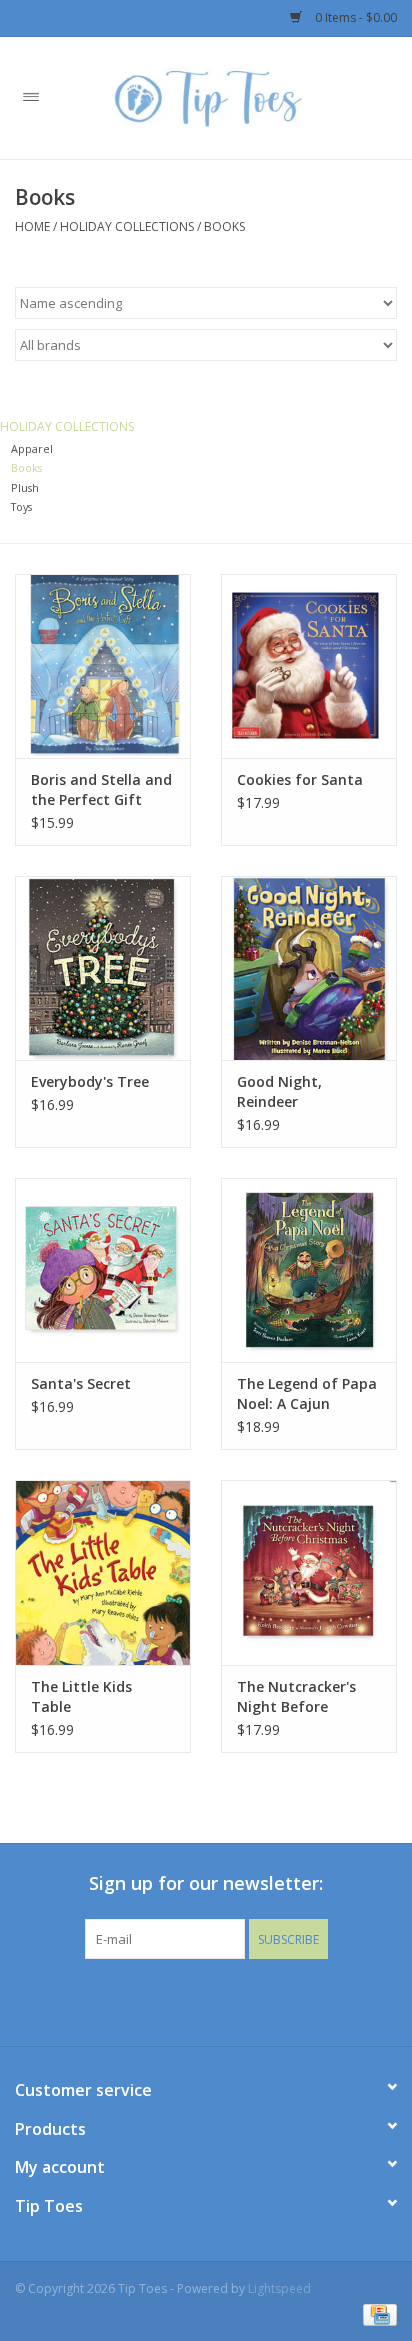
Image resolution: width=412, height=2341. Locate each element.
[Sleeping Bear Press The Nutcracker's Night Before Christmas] (309, 1572)
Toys (21, 506)
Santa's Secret (81, 1383)
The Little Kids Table (81, 1696)
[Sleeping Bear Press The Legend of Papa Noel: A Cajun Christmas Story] (309, 1270)
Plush (25, 487)
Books (224, 226)
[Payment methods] (376, 2313)
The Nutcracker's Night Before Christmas (296, 1697)
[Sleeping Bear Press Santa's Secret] (103, 1270)
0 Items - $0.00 (354, 17)
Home (32, 226)
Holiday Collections (127, 226)
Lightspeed (279, 2288)
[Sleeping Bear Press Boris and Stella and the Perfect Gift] (103, 666)
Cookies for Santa (300, 779)
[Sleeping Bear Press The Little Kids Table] (103, 1572)
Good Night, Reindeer (279, 1091)
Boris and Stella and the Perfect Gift (101, 789)
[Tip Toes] (237, 96)
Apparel (32, 448)
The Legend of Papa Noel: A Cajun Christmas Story (307, 1394)
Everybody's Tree (90, 1081)
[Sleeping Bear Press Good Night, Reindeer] (309, 968)
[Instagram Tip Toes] (224, 2000)
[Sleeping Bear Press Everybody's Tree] (103, 968)
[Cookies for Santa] (309, 666)
